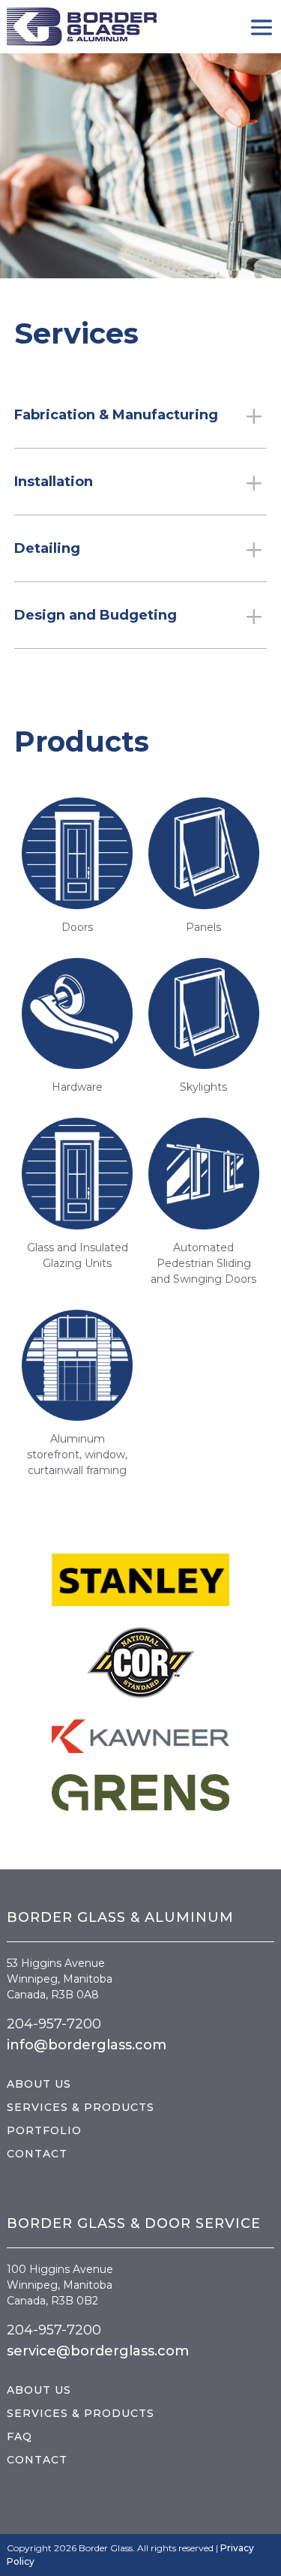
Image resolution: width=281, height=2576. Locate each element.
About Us (39, 2084)
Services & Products (81, 2107)
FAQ (19, 2436)
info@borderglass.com (87, 2045)
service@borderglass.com (98, 2351)
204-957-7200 (54, 2024)
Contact (37, 2154)
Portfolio (44, 2130)
